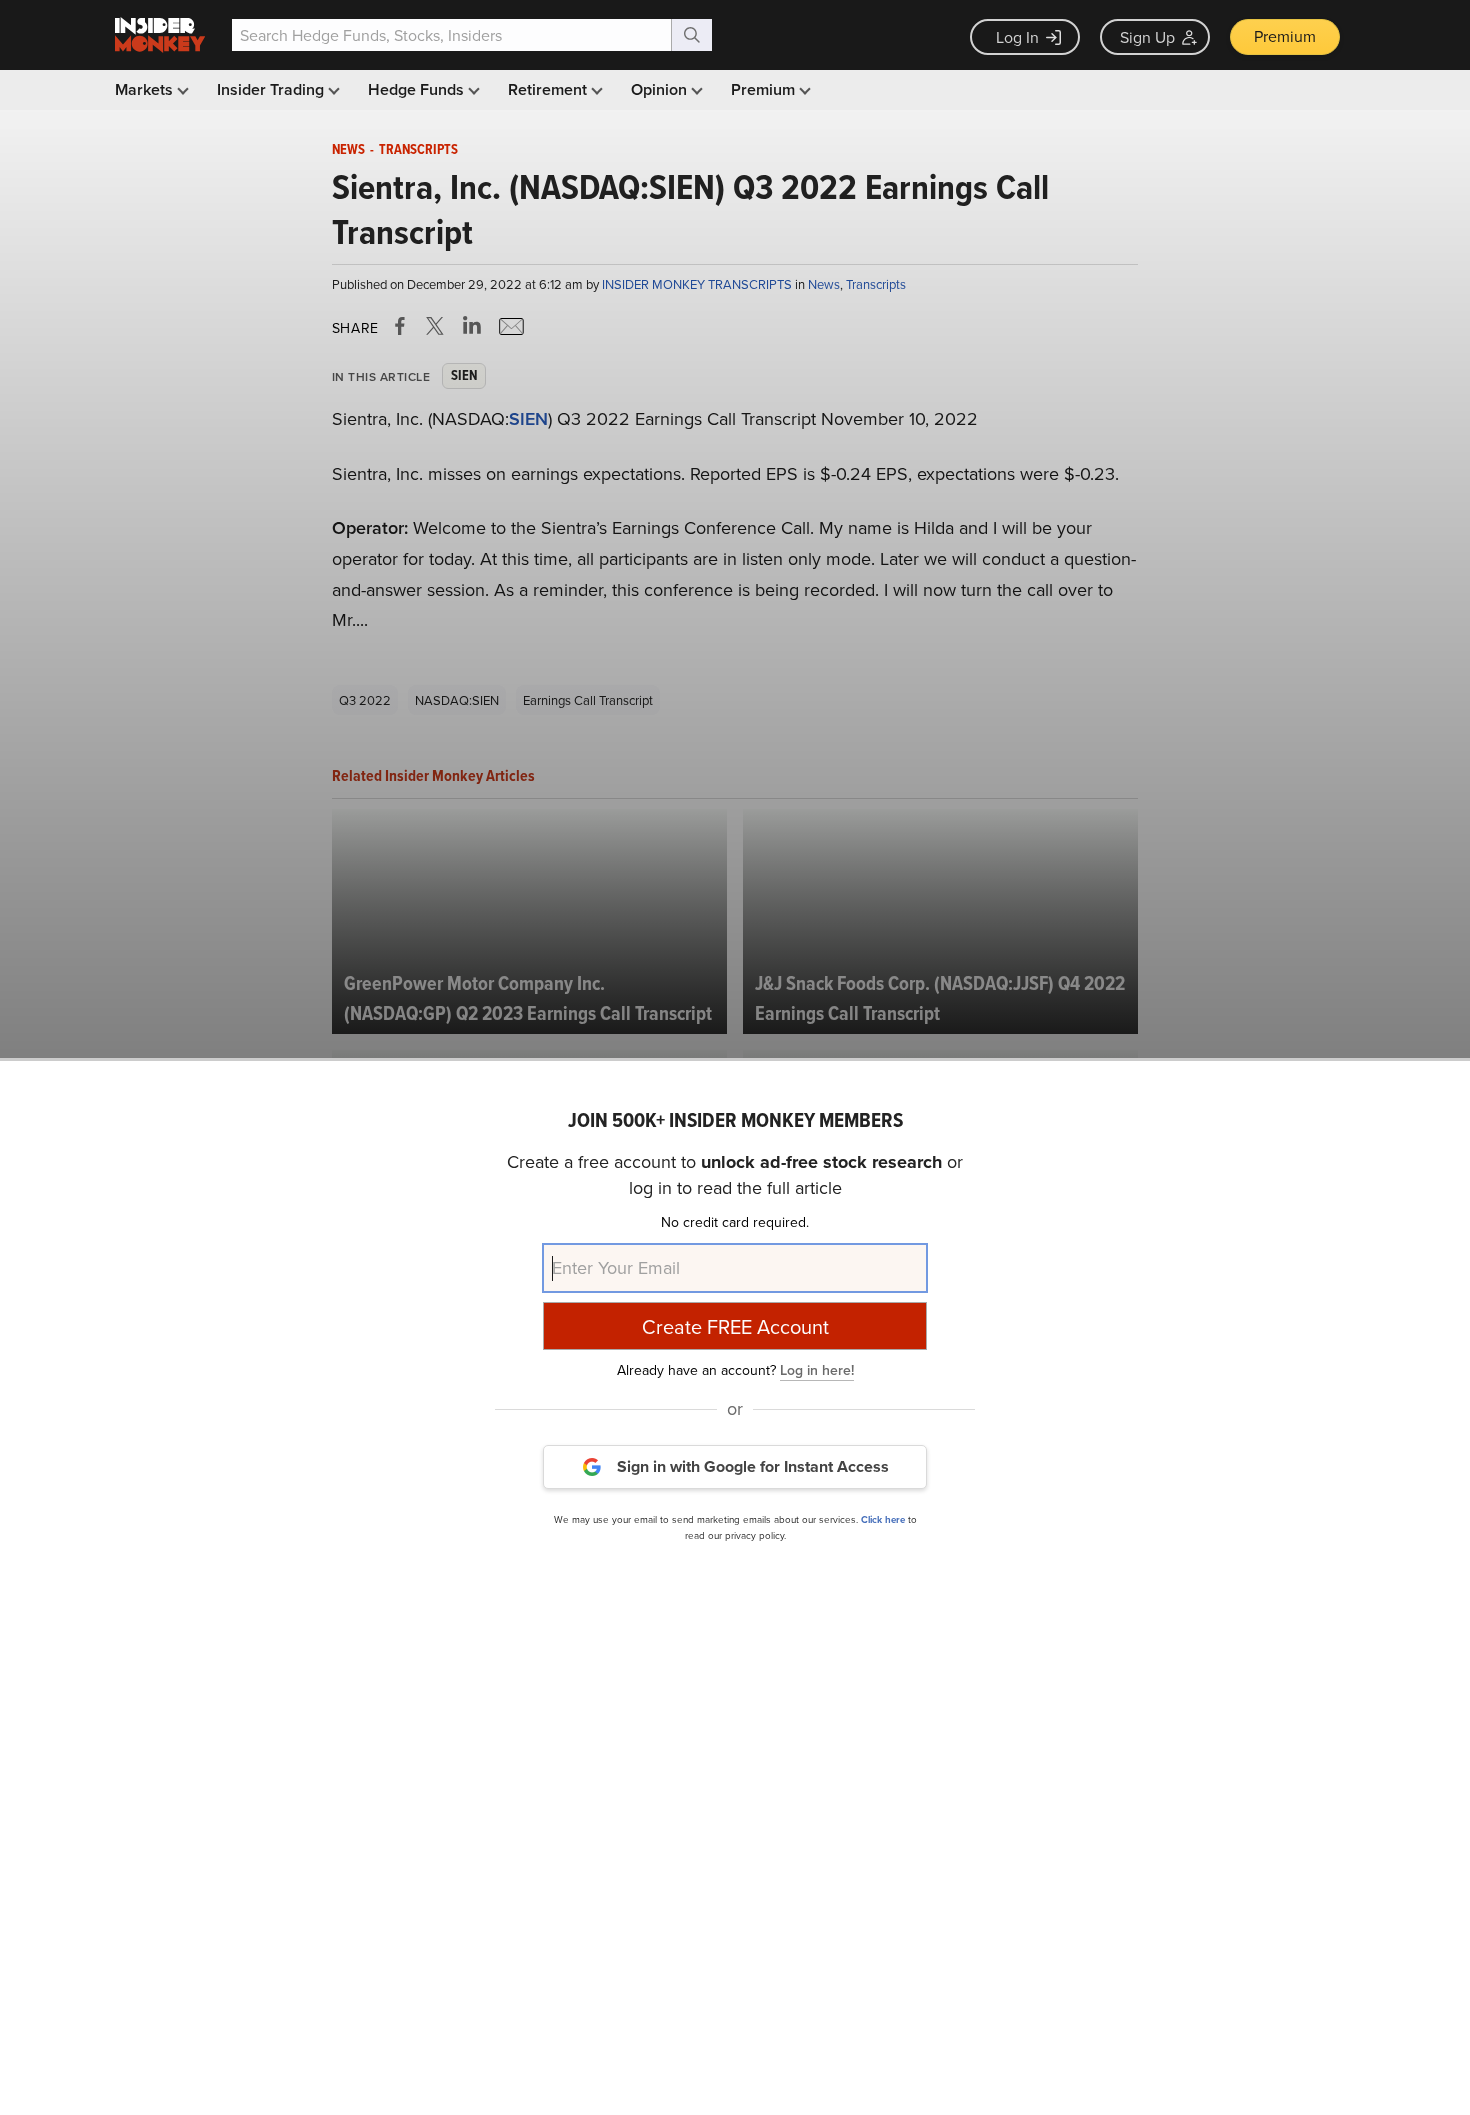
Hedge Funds (418, 89)
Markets (146, 89)
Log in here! (817, 1369)
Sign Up (1147, 37)
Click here (883, 1518)
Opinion (661, 89)
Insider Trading (272, 89)
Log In (1017, 37)
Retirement (549, 89)
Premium (1285, 36)
